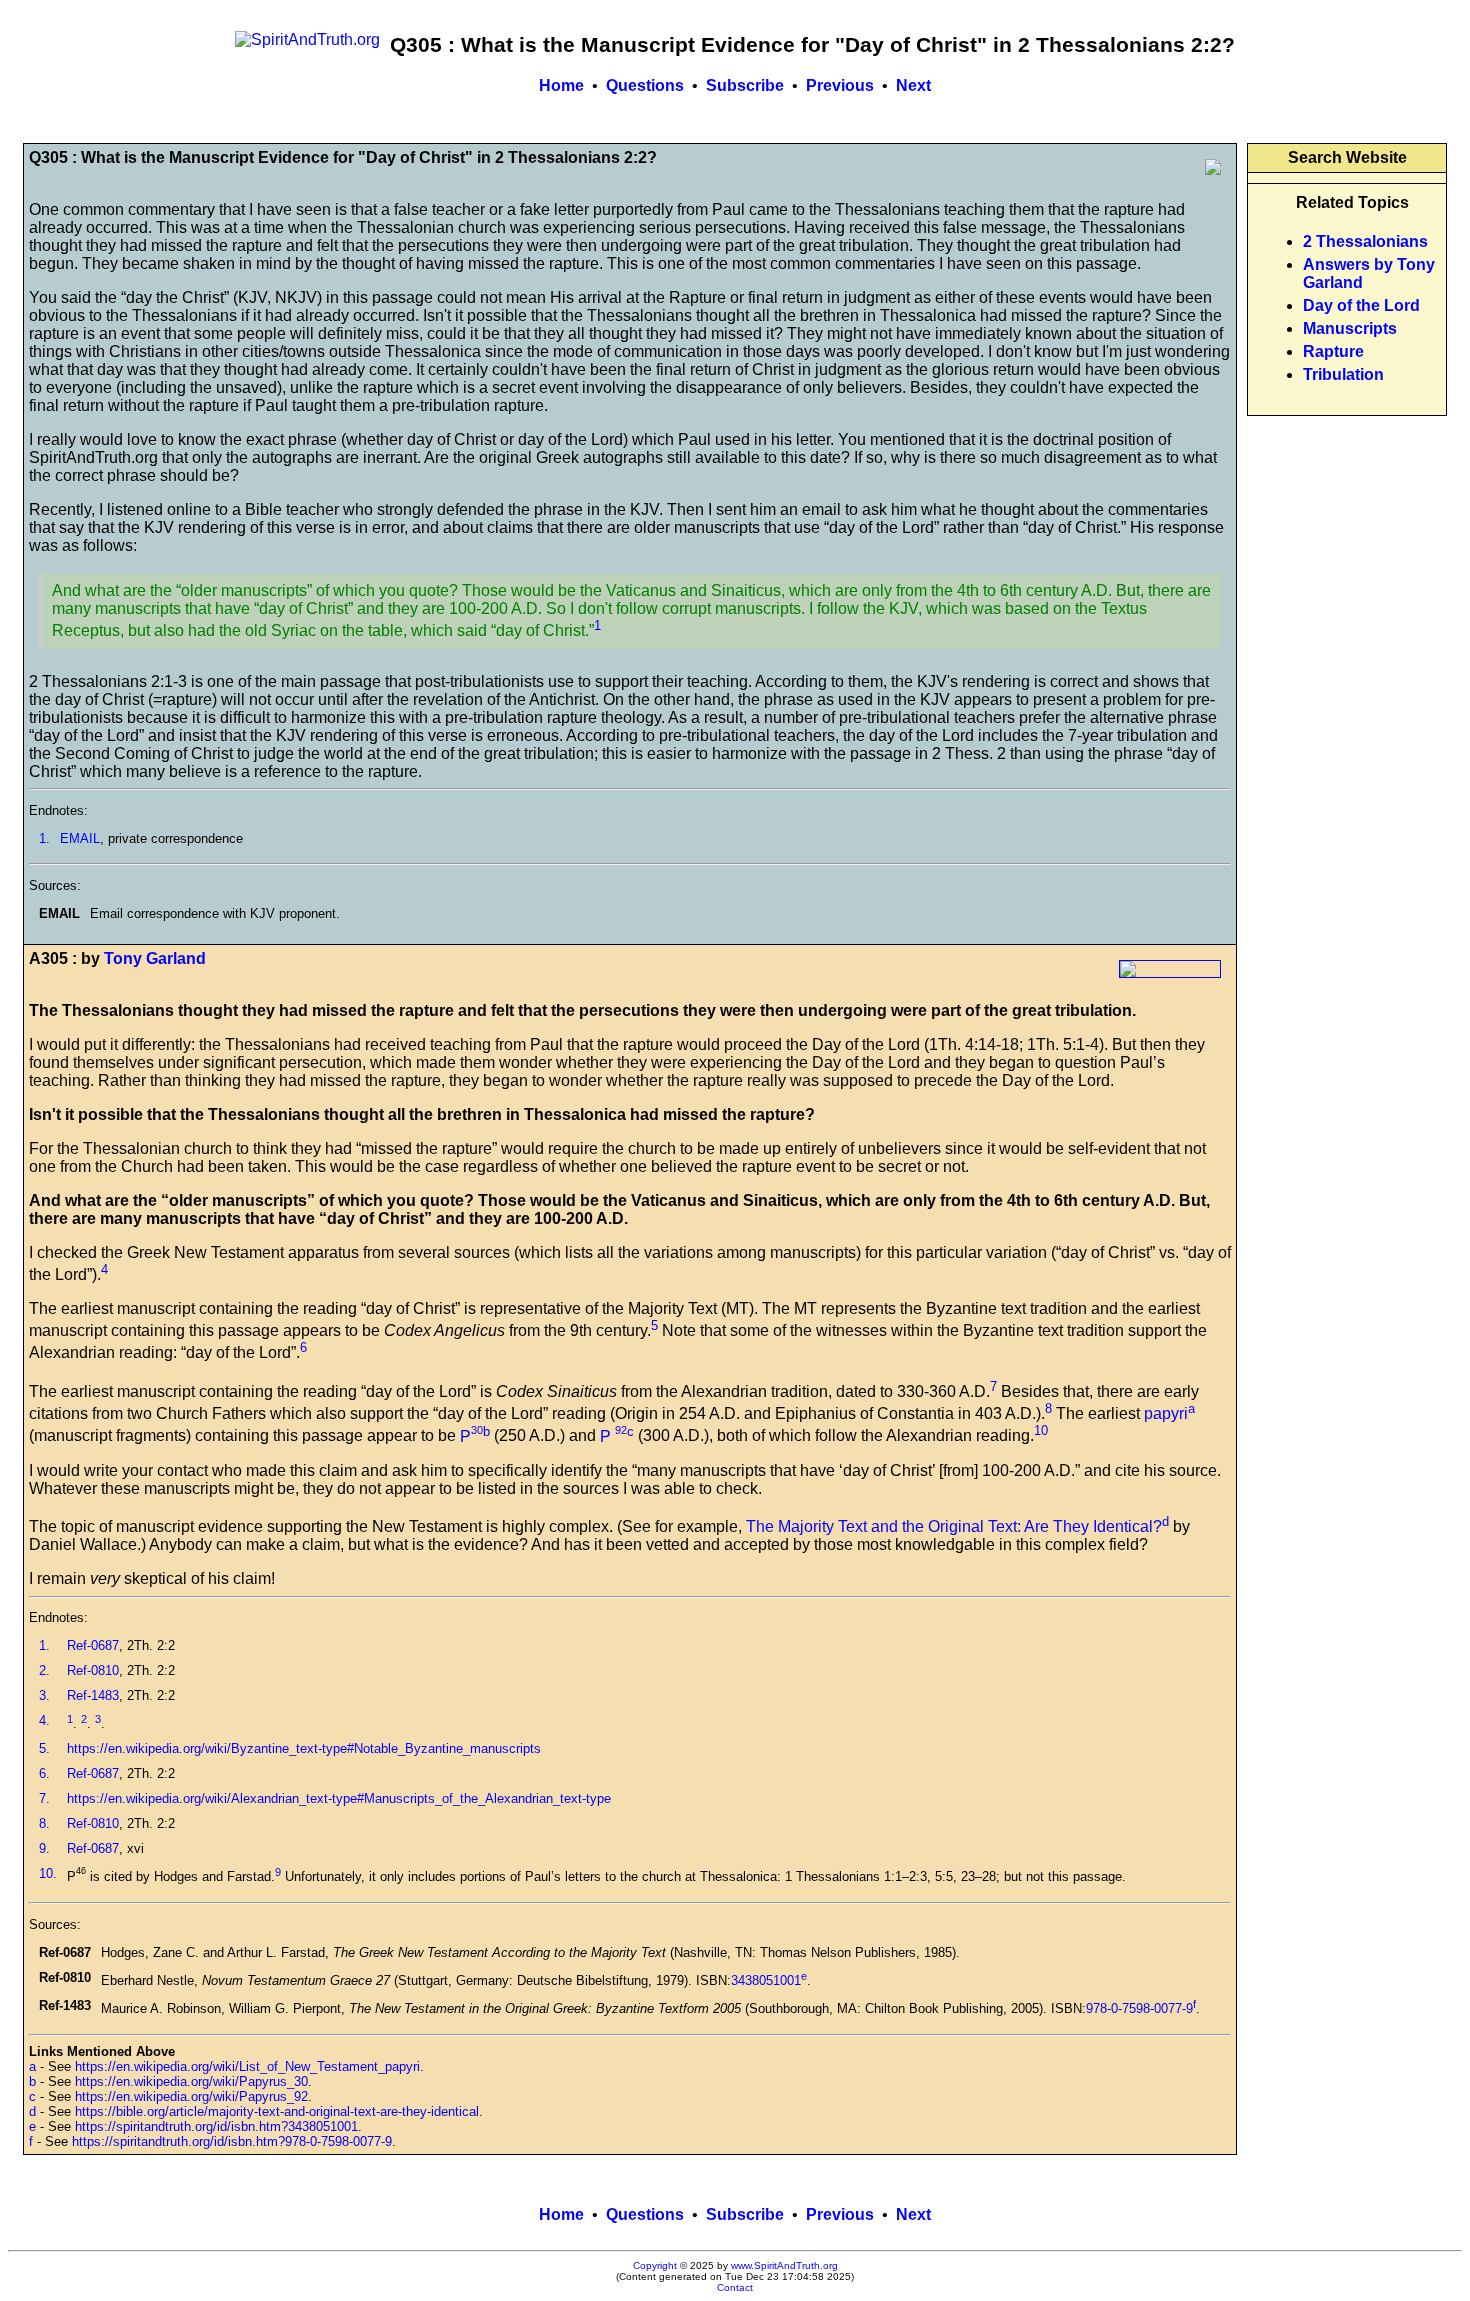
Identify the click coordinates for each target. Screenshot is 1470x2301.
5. (44, 1748)
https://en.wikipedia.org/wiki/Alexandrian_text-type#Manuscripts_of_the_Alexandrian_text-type (339, 1798)
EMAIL (80, 838)
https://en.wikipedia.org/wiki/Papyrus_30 (191, 2081)
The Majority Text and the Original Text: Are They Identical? (954, 1526)
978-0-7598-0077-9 (1139, 2008)
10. (48, 1873)
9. (44, 1848)
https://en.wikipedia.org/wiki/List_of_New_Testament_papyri (247, 2066)
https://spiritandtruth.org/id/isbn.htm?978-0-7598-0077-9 (232, 2141)
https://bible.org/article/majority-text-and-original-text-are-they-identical (277, 2111)
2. (44, 1670)
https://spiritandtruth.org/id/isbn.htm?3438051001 (216, 2126)
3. (44, 1695)
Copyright (655, 2265)
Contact (735, 2287)
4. (44, 1720)
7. (44, 1798)
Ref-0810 (93, 1670)
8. (44, 1823)
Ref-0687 (93, 1645)
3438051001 (766, 1980)
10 (1041, 1430)
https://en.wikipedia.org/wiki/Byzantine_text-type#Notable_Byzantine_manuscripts (304, 1748)
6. (44, 1773)
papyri (1166, 1413)
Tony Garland (155, 958)
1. (44, 838)
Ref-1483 (93, 1695)
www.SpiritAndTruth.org (784, 2265)
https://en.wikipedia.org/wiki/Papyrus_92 (191, 2096)
